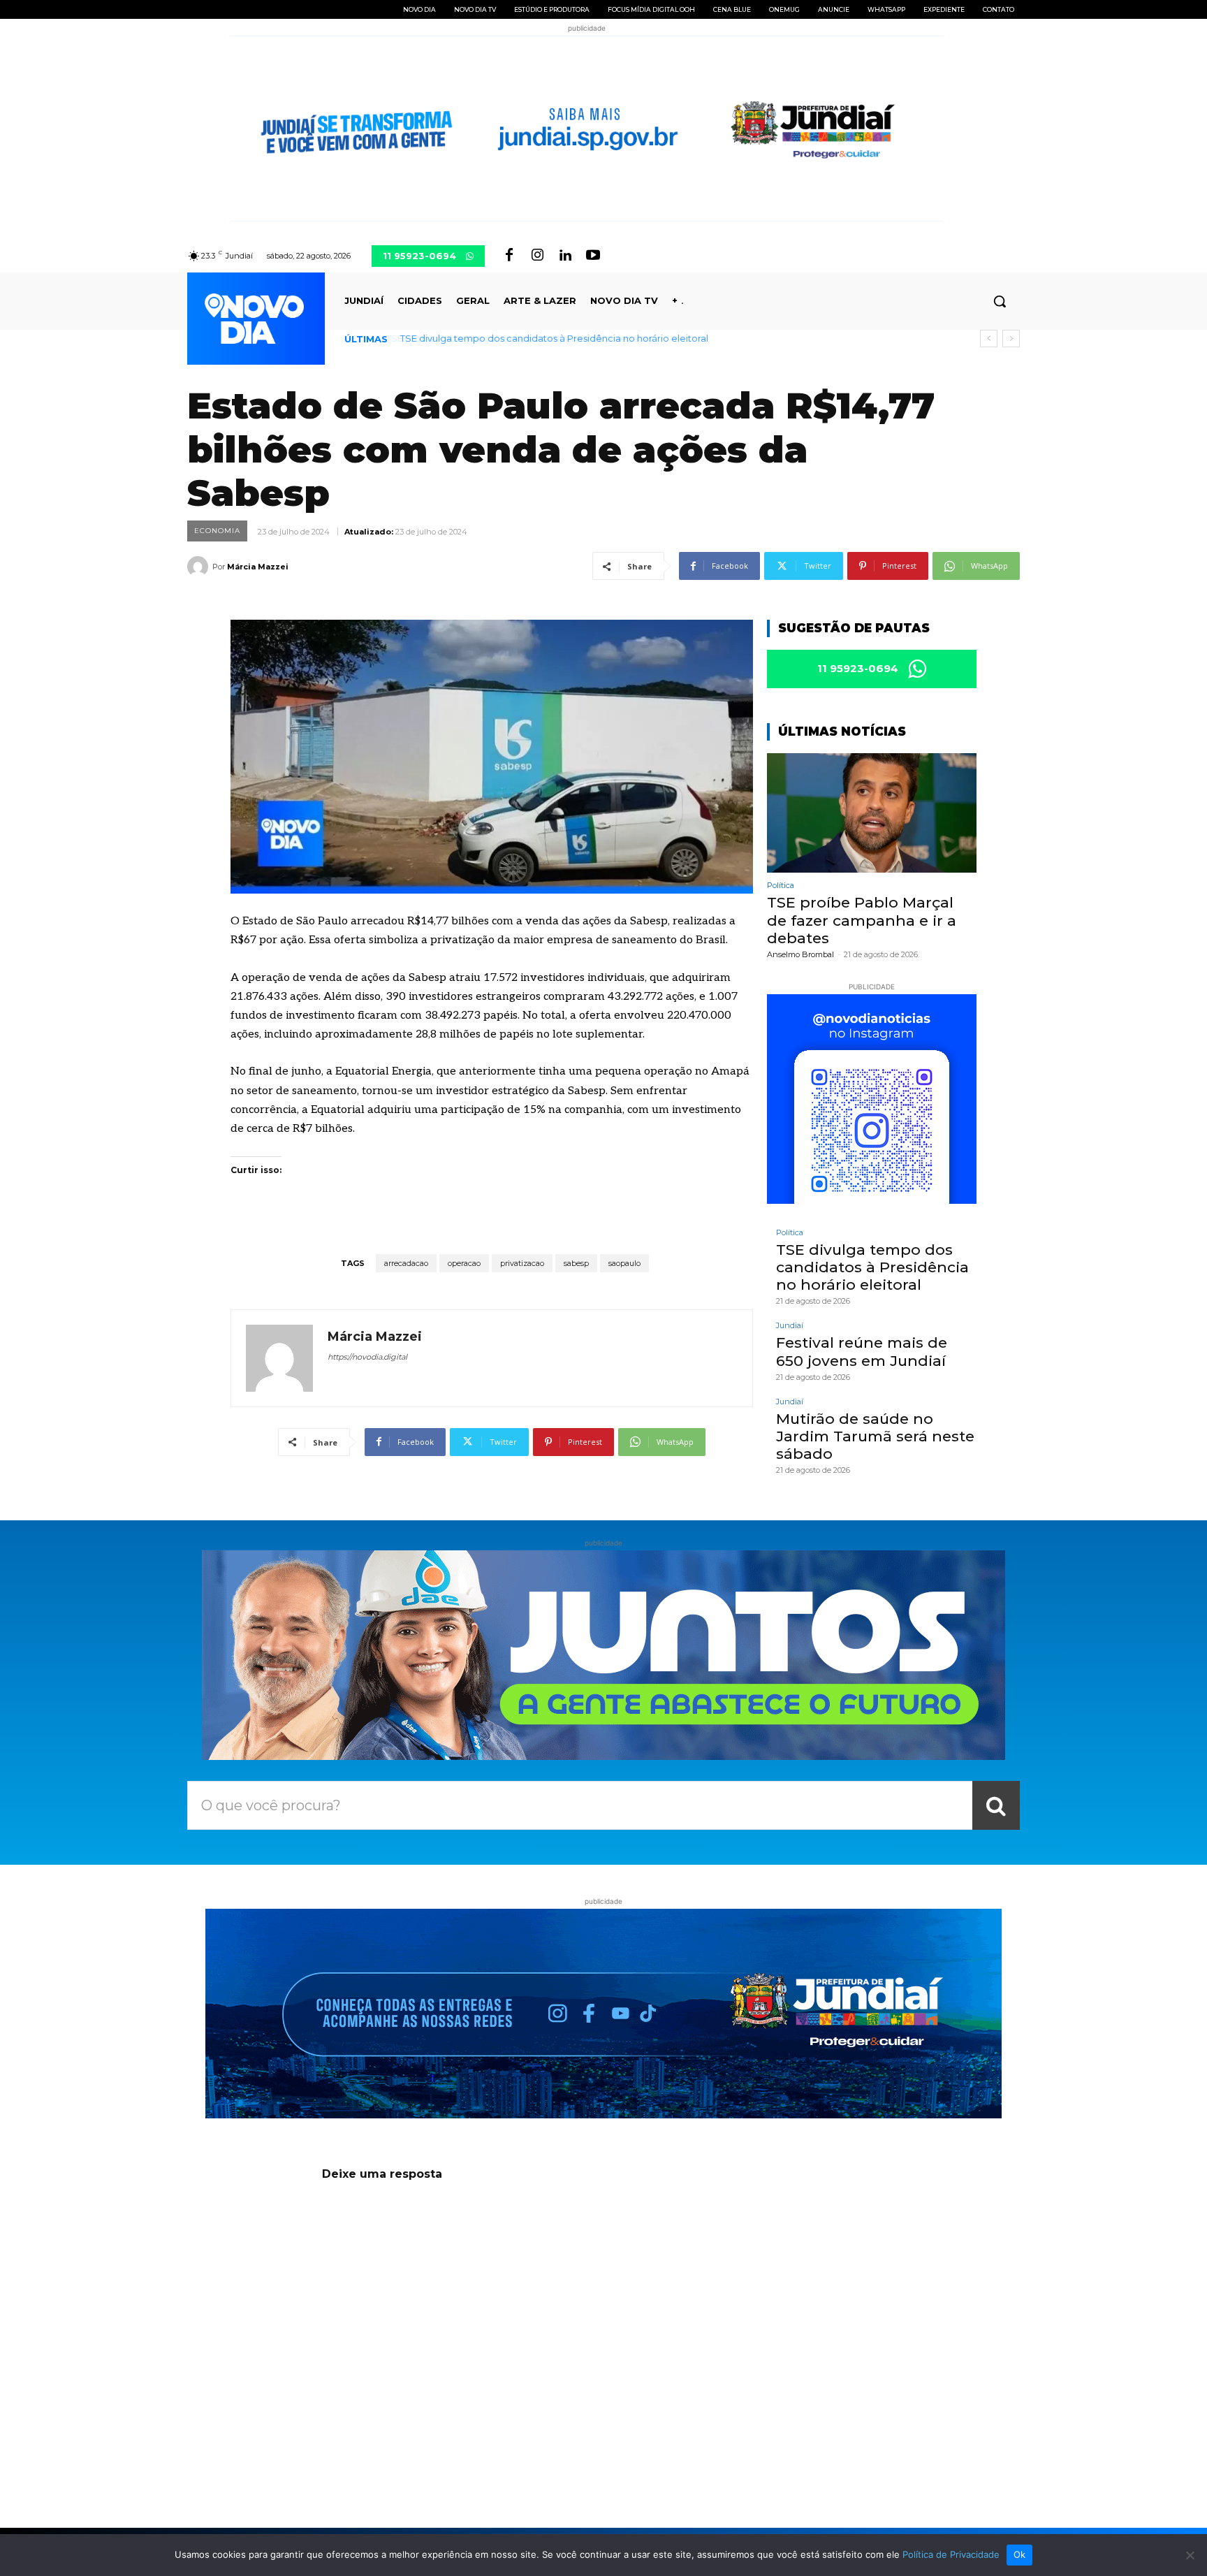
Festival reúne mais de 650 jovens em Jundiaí (862, 1351)
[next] (1011, 339)
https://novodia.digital (367, 1357)
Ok (1020, 2554)
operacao (464, 1263)
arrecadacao (406, 1263)
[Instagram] (537, 256)
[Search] (996, 1805)
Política (781, 886)
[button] (1000, 301)
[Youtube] (593, 256)
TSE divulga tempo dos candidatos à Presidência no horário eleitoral (552, 338)
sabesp (576, 1263)
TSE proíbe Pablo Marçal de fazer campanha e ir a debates (862, 920)
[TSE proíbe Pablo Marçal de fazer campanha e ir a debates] (872, 813)
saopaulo (624, 1263)
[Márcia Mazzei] (200, 567)
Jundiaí (790, 1326)
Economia (217, 531)
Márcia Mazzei (258, 567)
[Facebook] (509, 256)
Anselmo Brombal (800, 954)
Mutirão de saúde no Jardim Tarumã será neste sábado (875, 1436)
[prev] (989, 339)
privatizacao (522, 1263)
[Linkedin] (565, 256)
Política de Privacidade (951, 2554)
